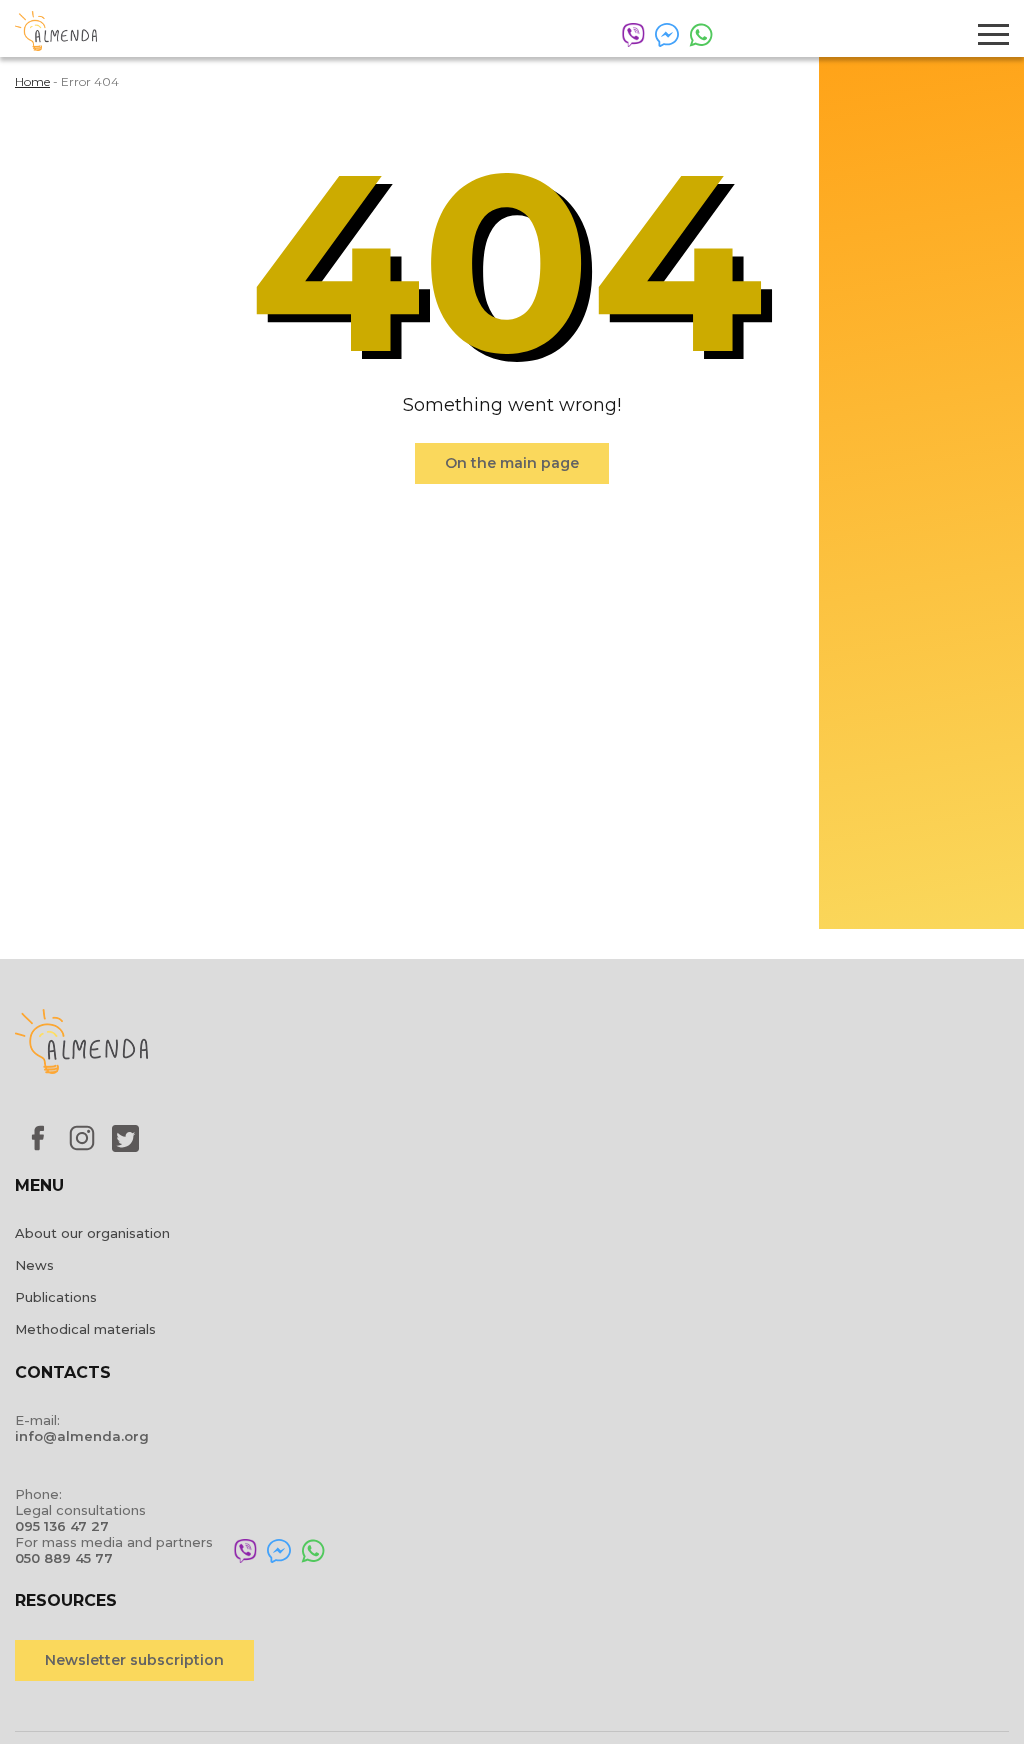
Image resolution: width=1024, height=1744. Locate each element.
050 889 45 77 (64, 1558)
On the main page (512, 463)
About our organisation (92, 1233)
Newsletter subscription (134, 1660)
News (34, 1265)
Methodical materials (85, 1329)
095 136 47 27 (62, 1526)
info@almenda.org (82, 1436)
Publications (56, 1297)
